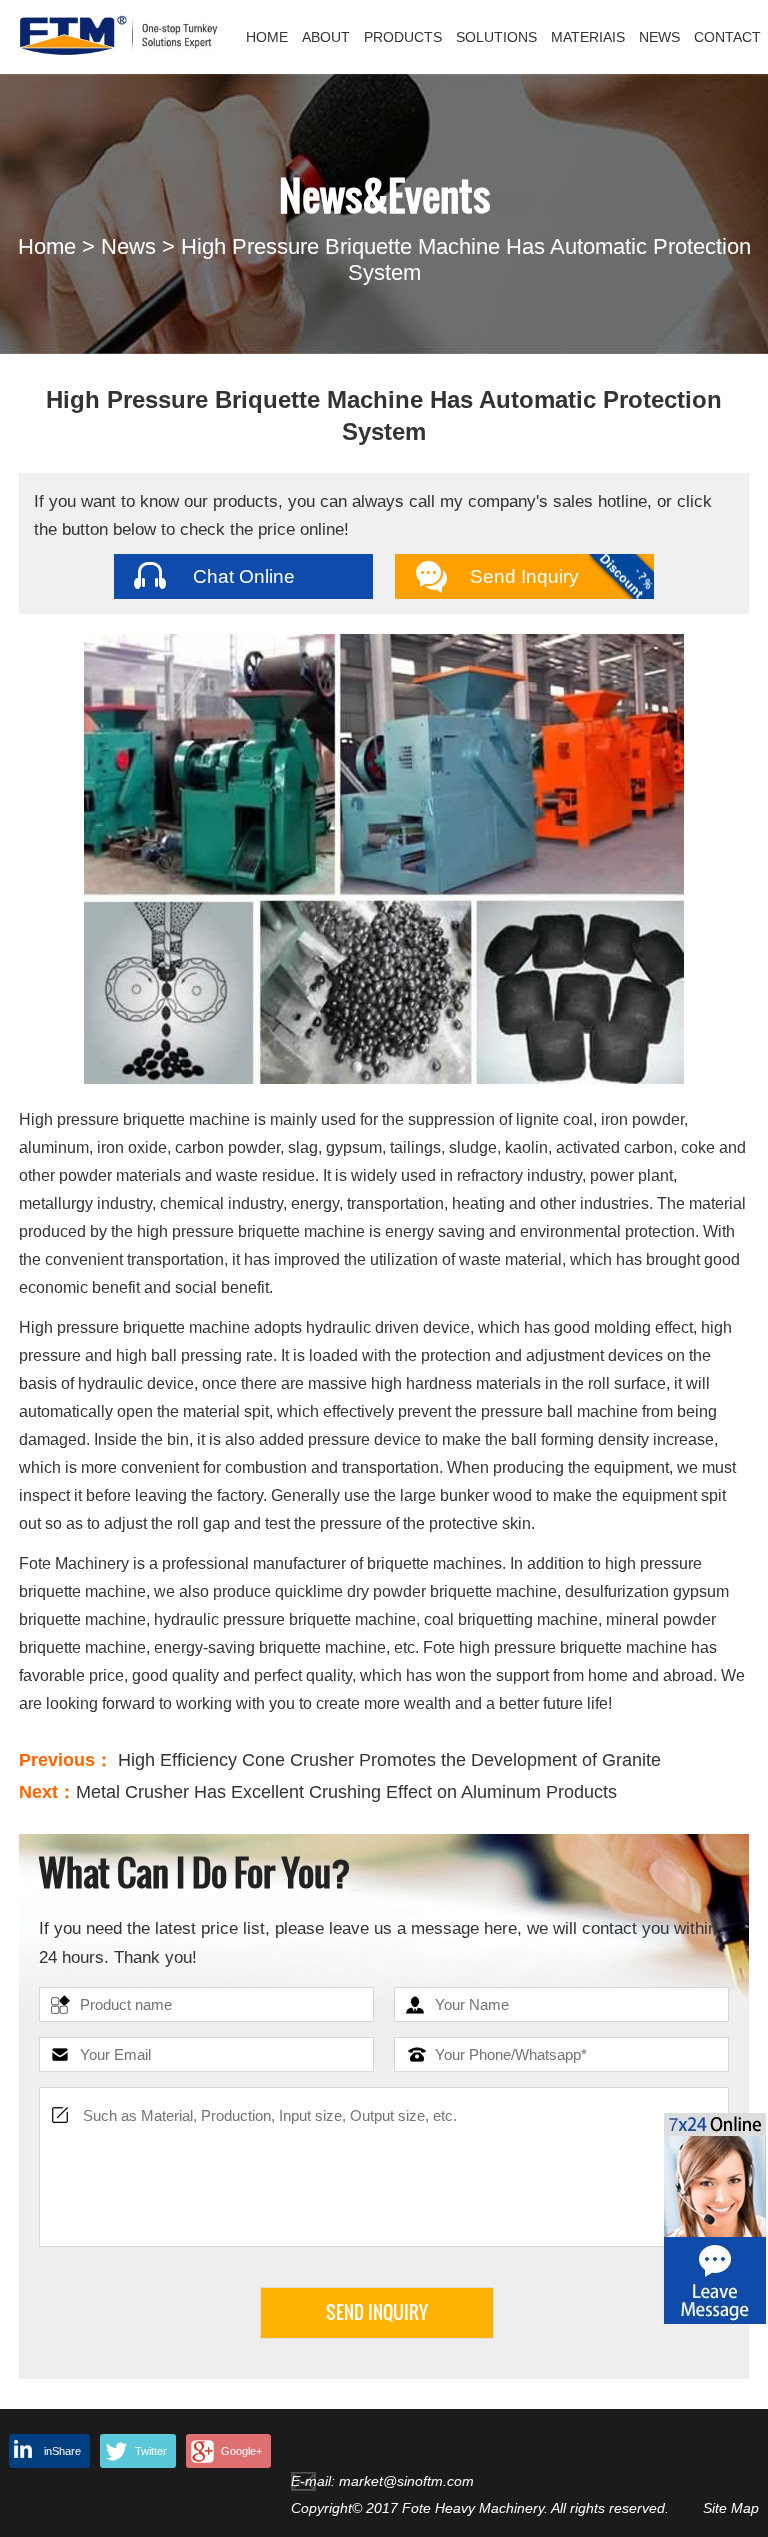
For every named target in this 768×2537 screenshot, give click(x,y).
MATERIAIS (588, 37)
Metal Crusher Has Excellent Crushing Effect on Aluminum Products (346, 1792)
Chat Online (244, 576)
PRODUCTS (403, 37)
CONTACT (727, 37)
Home (47, 246)
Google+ (241, 2451)
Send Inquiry (524, 576)
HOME (267, 37)
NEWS (659, 37)
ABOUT (326, 37)
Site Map (731, 2508)
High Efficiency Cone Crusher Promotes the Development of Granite (389, 1760)
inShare (62, 2451)
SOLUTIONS (496, 37)
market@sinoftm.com (406, 2481)
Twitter (151, 2451)
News (128, 246)
